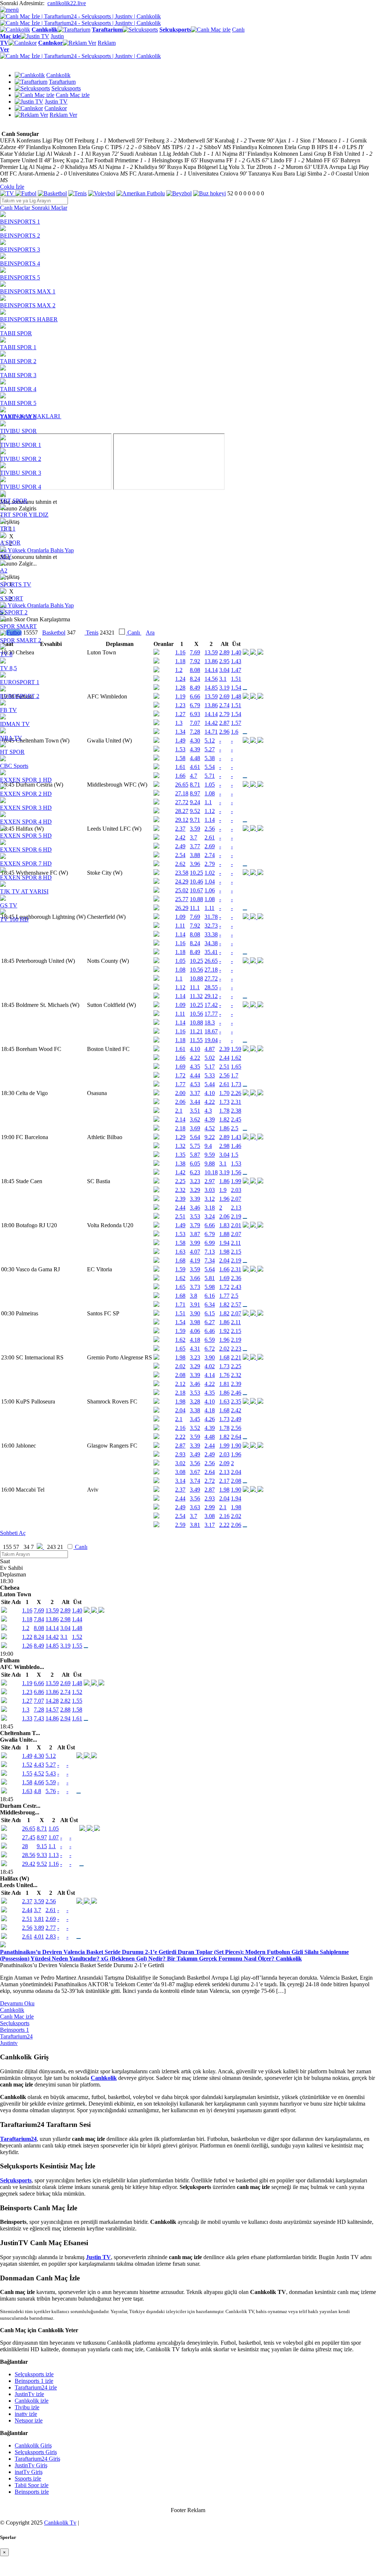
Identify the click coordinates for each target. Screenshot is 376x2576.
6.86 (39, 1692)
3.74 (195, 1481)
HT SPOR (12, 752)
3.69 (195, 1128)
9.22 (210, 1137)
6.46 (210, 1331)
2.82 (65, 1701)
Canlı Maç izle (17, 2017)
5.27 (51, 1765)
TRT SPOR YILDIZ (24, 515)
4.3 (208, 1111)
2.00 (180, 1093)
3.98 (195, 1322)
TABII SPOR (16, 333)
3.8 (194, 1296)
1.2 (26, 1628)
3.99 (195, 1243)
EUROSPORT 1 (20, 682)
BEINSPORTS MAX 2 (28, 305)
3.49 (195, 1454)
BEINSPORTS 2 (20, 236)
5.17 (210, 1067)
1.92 (224, 1331)
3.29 (195, 1190)
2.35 (236, 1401)
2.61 (224, 1084)
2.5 (235, 1128)
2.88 (65, 1710)
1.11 (180, 926)
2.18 (180, 1128)
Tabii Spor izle (32, 2485)
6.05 (195, 1164)
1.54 (180, 1322)
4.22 (195, 1058)
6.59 (210, 1340)
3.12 (210, 1199)
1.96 (224, 1199)
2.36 (236, 1278)
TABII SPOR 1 (18, 347)
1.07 (54, 1837)
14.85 (52, 1646)
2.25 (180, 1181)
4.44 (195, 1075)
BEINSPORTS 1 (20, 222)
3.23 (195, 1181)
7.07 (39, 1701)
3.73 (195, 1287)
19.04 (211, 1040)
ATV (6, 557)
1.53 (236, 1164)
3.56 (195, 1463)
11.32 (196, 996)
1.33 (27, 1718)
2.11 (236, 1243)
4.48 (210, 1437)
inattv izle (26, 2414)
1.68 (180, 1260)
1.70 (224, 1093)
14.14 (52, 1628)
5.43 (51, 1773)
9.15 (42, 1846)
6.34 (210, 1305)
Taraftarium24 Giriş (37, 2459)
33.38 (211, 934)
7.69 (39, 1610)
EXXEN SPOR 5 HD (26, 836)
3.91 (195, 1305)
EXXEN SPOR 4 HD (26, 822)
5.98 (210, 1287)
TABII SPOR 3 (18, 375)
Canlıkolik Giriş (33, 2445)
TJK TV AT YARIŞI (24, 891)
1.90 (236, 1446)
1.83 (224, 1225)
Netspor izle (29, 2420)
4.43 (39, 1765)
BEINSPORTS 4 (20, 263)
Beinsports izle (32, 2492)
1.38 (180, 1164)
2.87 (180, 1446)
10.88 (196, 978)
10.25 (196, 961)
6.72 (210, 1349)
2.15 (236, 1252)
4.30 (39, 1756)
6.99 (210, 1243)
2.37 (180, 1490)
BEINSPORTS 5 (20, 277)
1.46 (236, 1146)
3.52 (195, 1428)
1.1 (179, 978)
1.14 (180, 934)
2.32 (180, 1190)
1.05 (180, 961)
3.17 (210, 1525)
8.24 (195, 943)
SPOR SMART (18, 626)
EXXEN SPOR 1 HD (26, 780)
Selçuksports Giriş (36, 2452)
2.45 (236, 1119)
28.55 (211, 987)
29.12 (211, 996)
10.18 (211, 1172)
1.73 (236, 1084)
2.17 (224, 1481)
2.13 (236, 1208)
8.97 (42, 1837)
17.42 (211, 1005)
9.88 (210, 1164)
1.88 (224, 1234)
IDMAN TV (15, 724)
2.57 (236, 1305)
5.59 (51, 1782)
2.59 (180, 1525)
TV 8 (6, 654)
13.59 (52, 1610)
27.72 (211, 978)
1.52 (77, 1637)
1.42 (180, 1172)
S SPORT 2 (14, 612)
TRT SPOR (14, 501)
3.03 (210, 1190)
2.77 (51, 1928)
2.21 (236, 1357)
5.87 (195, 1155)
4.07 (195, 1252)
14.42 (52, 1637)
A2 (4, 570)
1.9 (223, 1190)
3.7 (194, 1516)
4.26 (210, 1419)
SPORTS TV (16, 584)
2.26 (236, 1093)
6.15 (210, 1313)
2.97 (210, 1181)
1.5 (235, 1155)
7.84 (39, 1619)
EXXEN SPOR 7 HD (26, 864)
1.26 (27, 1646)
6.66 (210, 1225)
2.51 (224, 1067)
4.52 (210, 1128)
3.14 (180, 1481)
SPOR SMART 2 (21, 640)
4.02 (210, 1366)
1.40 (77, 1610)
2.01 (236, 1225)
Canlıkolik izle (32, 2401)
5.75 (195, 1146)
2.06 (180, 1102)
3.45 (195, 1419)
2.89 (224, 1137)
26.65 (211, 961)
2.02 (224, 1349)
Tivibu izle (27, 2407)
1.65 (236, 1067)
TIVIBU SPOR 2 (21, 459)
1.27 (27, 1701)
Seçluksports (15, 2023)
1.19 (27, 1683)
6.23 (195, 1172)
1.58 (180, 1243)
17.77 (211, 1014)
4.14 (210, 1375)
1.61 (180, 1049)
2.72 (210, 1481)
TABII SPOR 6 (18, 417)
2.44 (224, 1058)
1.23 (27, 1692)
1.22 (27, 1637)
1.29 (180, 1137)
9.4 (208, 1146)
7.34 (210, 1260)
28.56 (29, 1855)
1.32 (180, 1146)
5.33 (210, 1075)
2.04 (224, 1260)
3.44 (195, 1102)
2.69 (65, 1683)
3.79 (195, 1225)
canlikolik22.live (67, 3)
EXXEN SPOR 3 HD (26, 808)
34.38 (211, 943)
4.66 (39, 1782)
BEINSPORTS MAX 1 (28, 291)
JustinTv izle (29, 2394)
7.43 (39, 1718)
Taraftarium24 (16, 2036)
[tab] (16, 208)
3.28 (195, 1401)
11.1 (195, 987)
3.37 (195, 1093)
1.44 (77, 1619)
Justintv (9, 2043)
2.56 (224, 1075)
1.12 (180, 987)
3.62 (195, 1119)
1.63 (180, 1252)
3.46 (195, 1208)
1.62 (236, 1058)
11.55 (196, 1040)
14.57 (52, 1710)
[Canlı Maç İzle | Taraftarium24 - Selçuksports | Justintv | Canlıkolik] (80, 16)
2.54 (180, 1516)
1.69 (180, 1067)
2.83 (51, 1936)
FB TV (8, 710)
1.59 (236, 1049)
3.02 (180, 1463)
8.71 (42, 1829)
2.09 (224, 1463)
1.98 (224, 1252)
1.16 (180, 943)
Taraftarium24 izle (36, 2387)
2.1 (179, 1111)
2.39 (224, 1049)
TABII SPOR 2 (18, 361)
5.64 (195, 1137)
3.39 (195, 1199)
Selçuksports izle (34, 2374)
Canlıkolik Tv (60, 2523)
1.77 (180, 1084)
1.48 (77, 1628)
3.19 (224, 1172)
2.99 (210, 1507)
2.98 (224, 1146)
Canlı (80, 1547)
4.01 (39, 1936)
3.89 (39, 1928)
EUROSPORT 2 (20, 696)
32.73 (211, 926)
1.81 (224, 1384)
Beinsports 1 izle (34, 2381)
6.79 (210, 1234)
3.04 (224, 1155)
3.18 (210, 1208)
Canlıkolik (12, 2010)
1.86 (224, 1128)
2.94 (65, 1718)
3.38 (195, 1410)
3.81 (195, 1525)
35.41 (211, 952)
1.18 (180, 952)
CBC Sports (14, 766)
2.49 (236, 1419)
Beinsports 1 (15, 2030)
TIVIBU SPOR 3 (21, 473)
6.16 (210, 1296)
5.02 (210, 1058)
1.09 (180, 1005)
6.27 (210, 1322)
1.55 (77, 1646)
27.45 (29, 1837)
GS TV (9, 905)
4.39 (210, 1119)
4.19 (195, 1260)
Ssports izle (28, 2479)
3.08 (180, 1472)
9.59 (210, 1155)
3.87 (195, 1234)
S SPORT (12, 598)
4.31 (195, 1349)
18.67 (211, 1031)
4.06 (195, 1331)
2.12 (180, 1384)
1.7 (235, 1075)
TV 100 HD (14, 919)
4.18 (195, 1340)
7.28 (39, 1710)
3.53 (195, 1216)
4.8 (37, 1791)
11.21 (196, 1031)
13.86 (52, 1619)
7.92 (195, 926)
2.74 (65, 1692)
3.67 (195, 1472)
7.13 (210, 1252)
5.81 (210, 1278)
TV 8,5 (8, 668)
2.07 (236, 1199)
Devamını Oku (17, 2003)
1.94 (224, 1243)
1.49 (180, 1225)
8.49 (195, 952)
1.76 (224, 1375)
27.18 (211, 970)
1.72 (180, 1075)
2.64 (236, 1437)
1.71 (180, 1305)
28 (25, 1846)
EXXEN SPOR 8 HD (26, 877)
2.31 (236, 1102)
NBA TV (11, 738)
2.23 (236, 1349)
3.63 (195, 1507)
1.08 (180, 970)
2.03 (236, 1190)
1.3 (26, 1710)
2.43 (236, 1287)
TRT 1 (8, 529)
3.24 (210, 1216)
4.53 (195, 1084)
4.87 (210, 1049)
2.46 (236, 1393)
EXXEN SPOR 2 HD (26, 794)
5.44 (210, 1084)
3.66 (195, 1278)
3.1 (223, 1164)
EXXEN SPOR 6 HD (26, 850)
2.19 (236, 1216)
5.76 (51, 1791)
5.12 (51, 1756)
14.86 (52, 1718)
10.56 (196, 970)
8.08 (195, 934)
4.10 (195, 1049)
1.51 (180, 1313)
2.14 (180, 1119)
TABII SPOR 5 (18, 403)
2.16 (180, 1428)
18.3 (210, 1023)
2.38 (236, 1111)
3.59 (195, 1269)
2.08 (180, 1375)
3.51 (195, 1111)
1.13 (54, 1855)
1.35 (180, 1155)
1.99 (236, 1181)
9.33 (42, 1855)
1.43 (236, 1137)
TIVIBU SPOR (18, 431)
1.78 (224, 1111)
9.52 (42, 1864)
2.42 (236, 1410)
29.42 (29, 1864)
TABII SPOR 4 (18, 389)
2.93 (180, 1454)
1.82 (224, 1119)
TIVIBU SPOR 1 (21, 445)
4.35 (195, 1067)
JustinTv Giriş (31, 2465)
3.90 (195, 1313)
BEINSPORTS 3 (20, 250)
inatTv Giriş (29, 2472)
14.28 (52, 1701)
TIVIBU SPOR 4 (21, 487)
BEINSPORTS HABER (29, 319)
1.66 (180, 1058)
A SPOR (10, 543)
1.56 (236, 1172)
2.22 (180, 1437)
